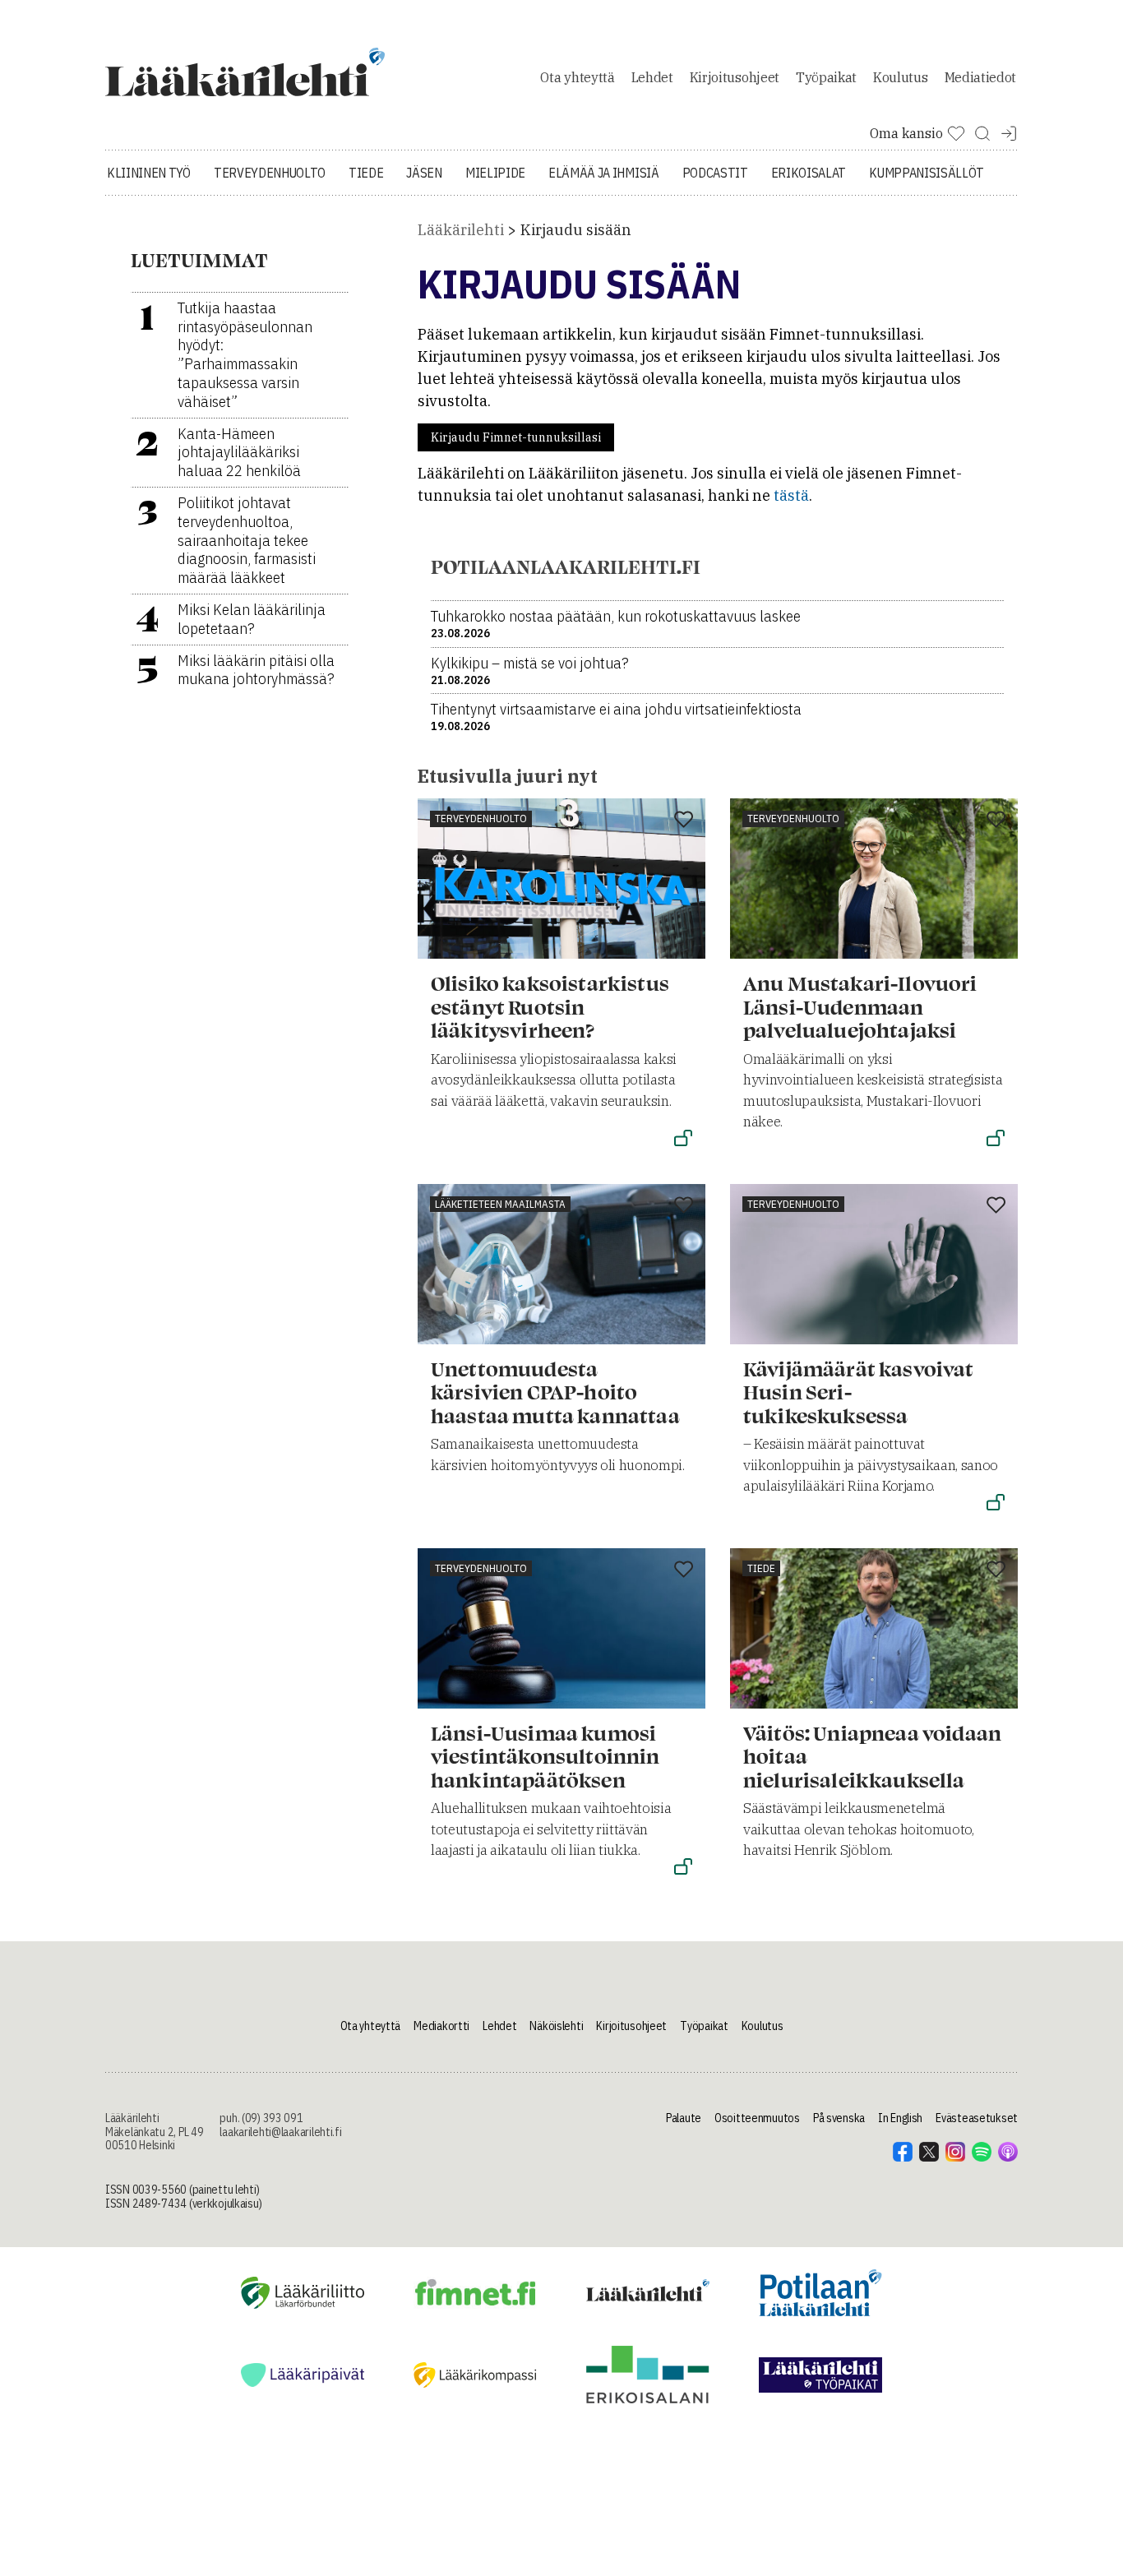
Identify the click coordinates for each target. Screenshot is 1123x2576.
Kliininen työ (149, 173)
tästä (791, 495)
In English (900, 2118)
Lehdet (652, 77)
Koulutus (900, 77)
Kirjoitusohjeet (735, 77)
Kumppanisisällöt (927, 173)
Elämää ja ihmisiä (604, 173)
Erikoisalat (809, 173)
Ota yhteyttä (577, 77)
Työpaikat (826, 77)
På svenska (839, 2118)
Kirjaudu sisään (576, 230)
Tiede (366, 173)
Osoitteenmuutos (757, 2118)
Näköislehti (556, 2026)
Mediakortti (441, 2026)
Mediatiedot (980, 77)
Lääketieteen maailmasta (500, 1204)
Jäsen (424, 173)
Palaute (684, 2118)
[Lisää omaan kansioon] (684, 821)
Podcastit (715, 173)
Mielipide (495, 173)
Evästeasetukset (977, 2118)
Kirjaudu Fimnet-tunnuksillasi (516, 437)
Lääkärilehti (461, 230)
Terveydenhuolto (270, 173)
